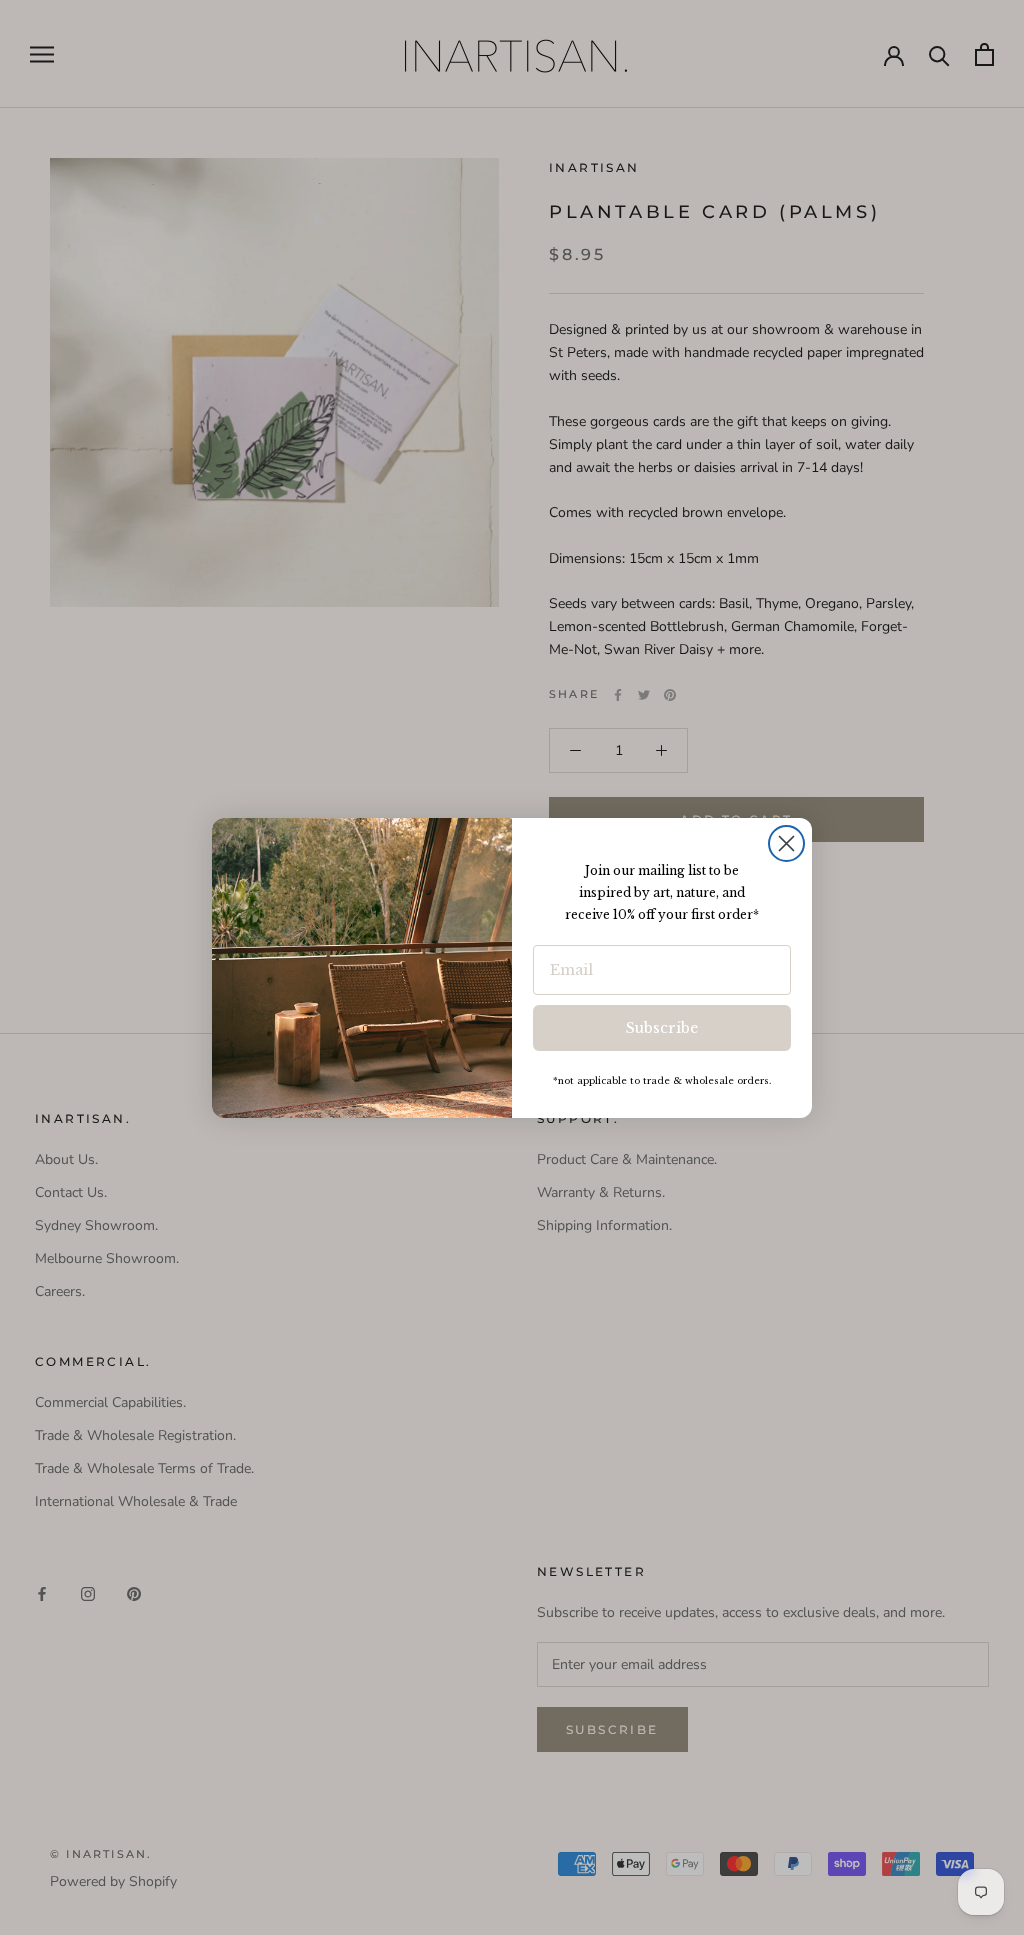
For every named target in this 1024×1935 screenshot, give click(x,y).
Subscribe (662, 1028)
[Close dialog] (786, 843)
